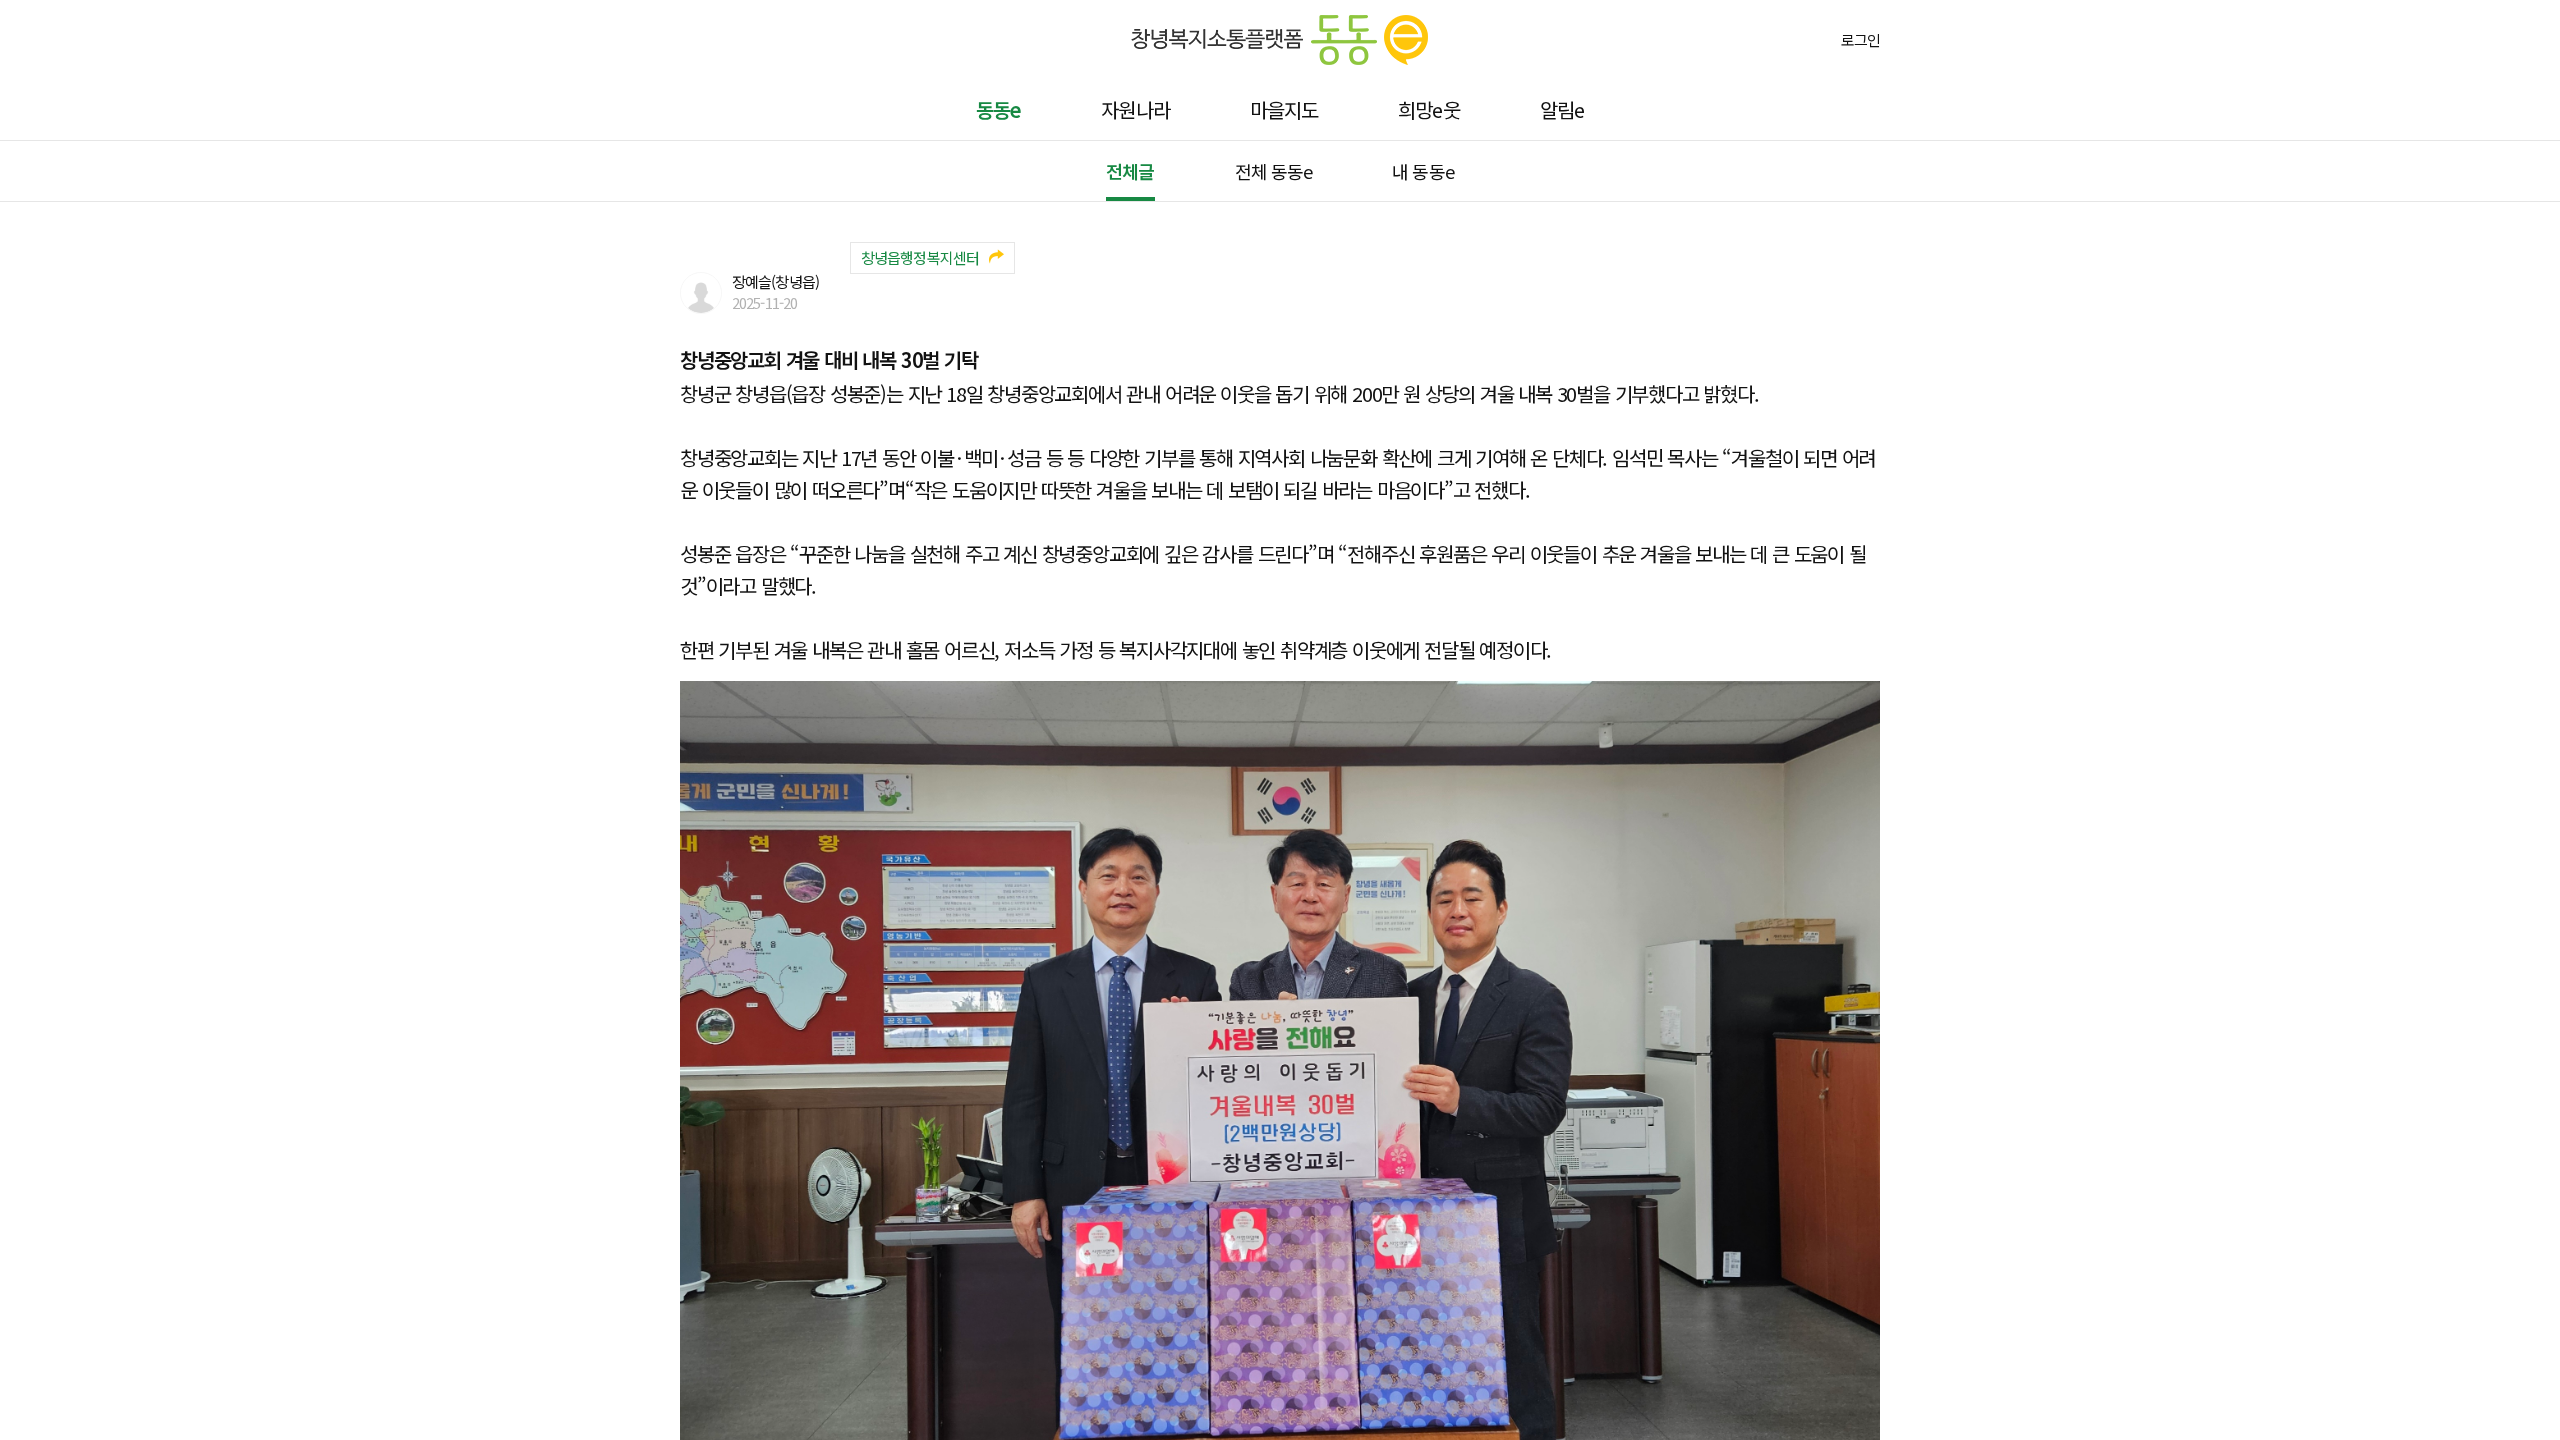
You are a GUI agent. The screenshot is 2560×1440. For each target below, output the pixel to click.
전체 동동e (1274, 171)
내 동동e (1423, 171)
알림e (1562, 109)
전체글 (1130, 171)
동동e (998, 109)
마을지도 (1284, 109)
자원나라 (1135, 109)
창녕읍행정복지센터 (920, 257)
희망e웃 (1428, 109)
